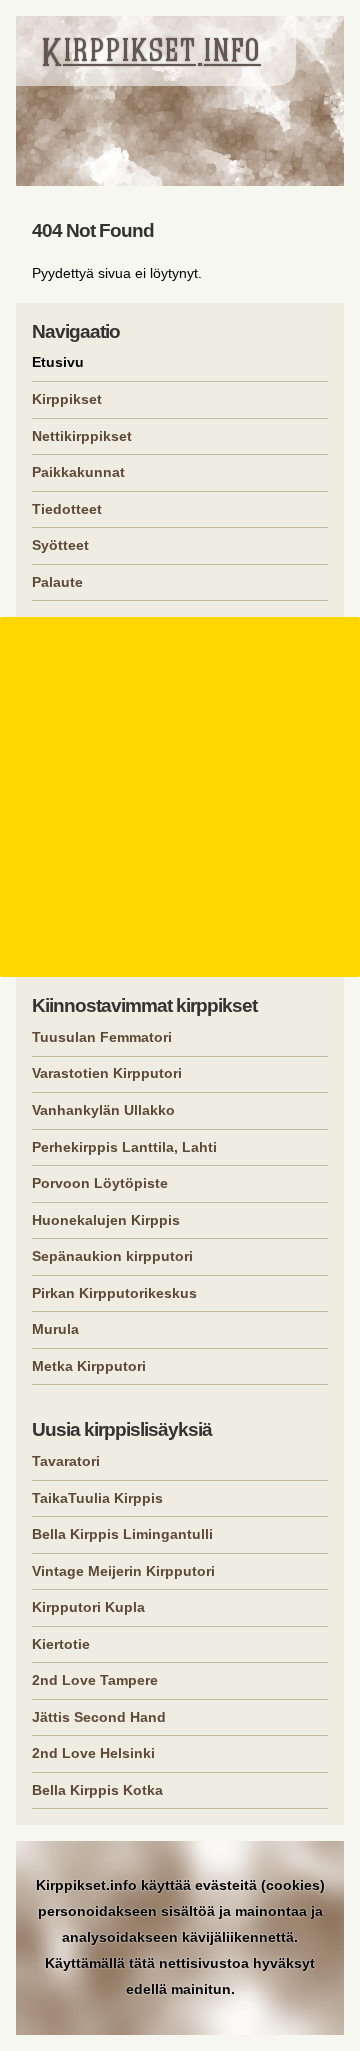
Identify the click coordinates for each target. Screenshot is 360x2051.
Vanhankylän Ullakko (103, 1110)
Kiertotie (61, 1644)
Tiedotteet (67, 509)
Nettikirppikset (82, 436)
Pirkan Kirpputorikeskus (114, 1293)
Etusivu (58, 362)
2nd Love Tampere (95, 1680)
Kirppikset (67, 399)
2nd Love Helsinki (93, 1753)
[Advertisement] (180, 797)
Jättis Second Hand (99, 1717)
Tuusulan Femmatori (102, 1037)
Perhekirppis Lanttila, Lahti (124, 1147)
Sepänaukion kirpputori (112, 1256)
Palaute (57, 582)
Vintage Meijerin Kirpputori (123, 1571)
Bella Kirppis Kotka (97, 1790)
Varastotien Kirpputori (107, 1073)
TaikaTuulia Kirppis (97, 1498)
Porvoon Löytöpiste (100, 1183)
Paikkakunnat (78, 472)
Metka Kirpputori (89, 1366)
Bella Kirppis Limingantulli (122, 1534)
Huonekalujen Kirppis (106, 1220)
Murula (55, 1329)
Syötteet (60, 545)
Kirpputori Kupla (88, 1607)
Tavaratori (66, 1461)
